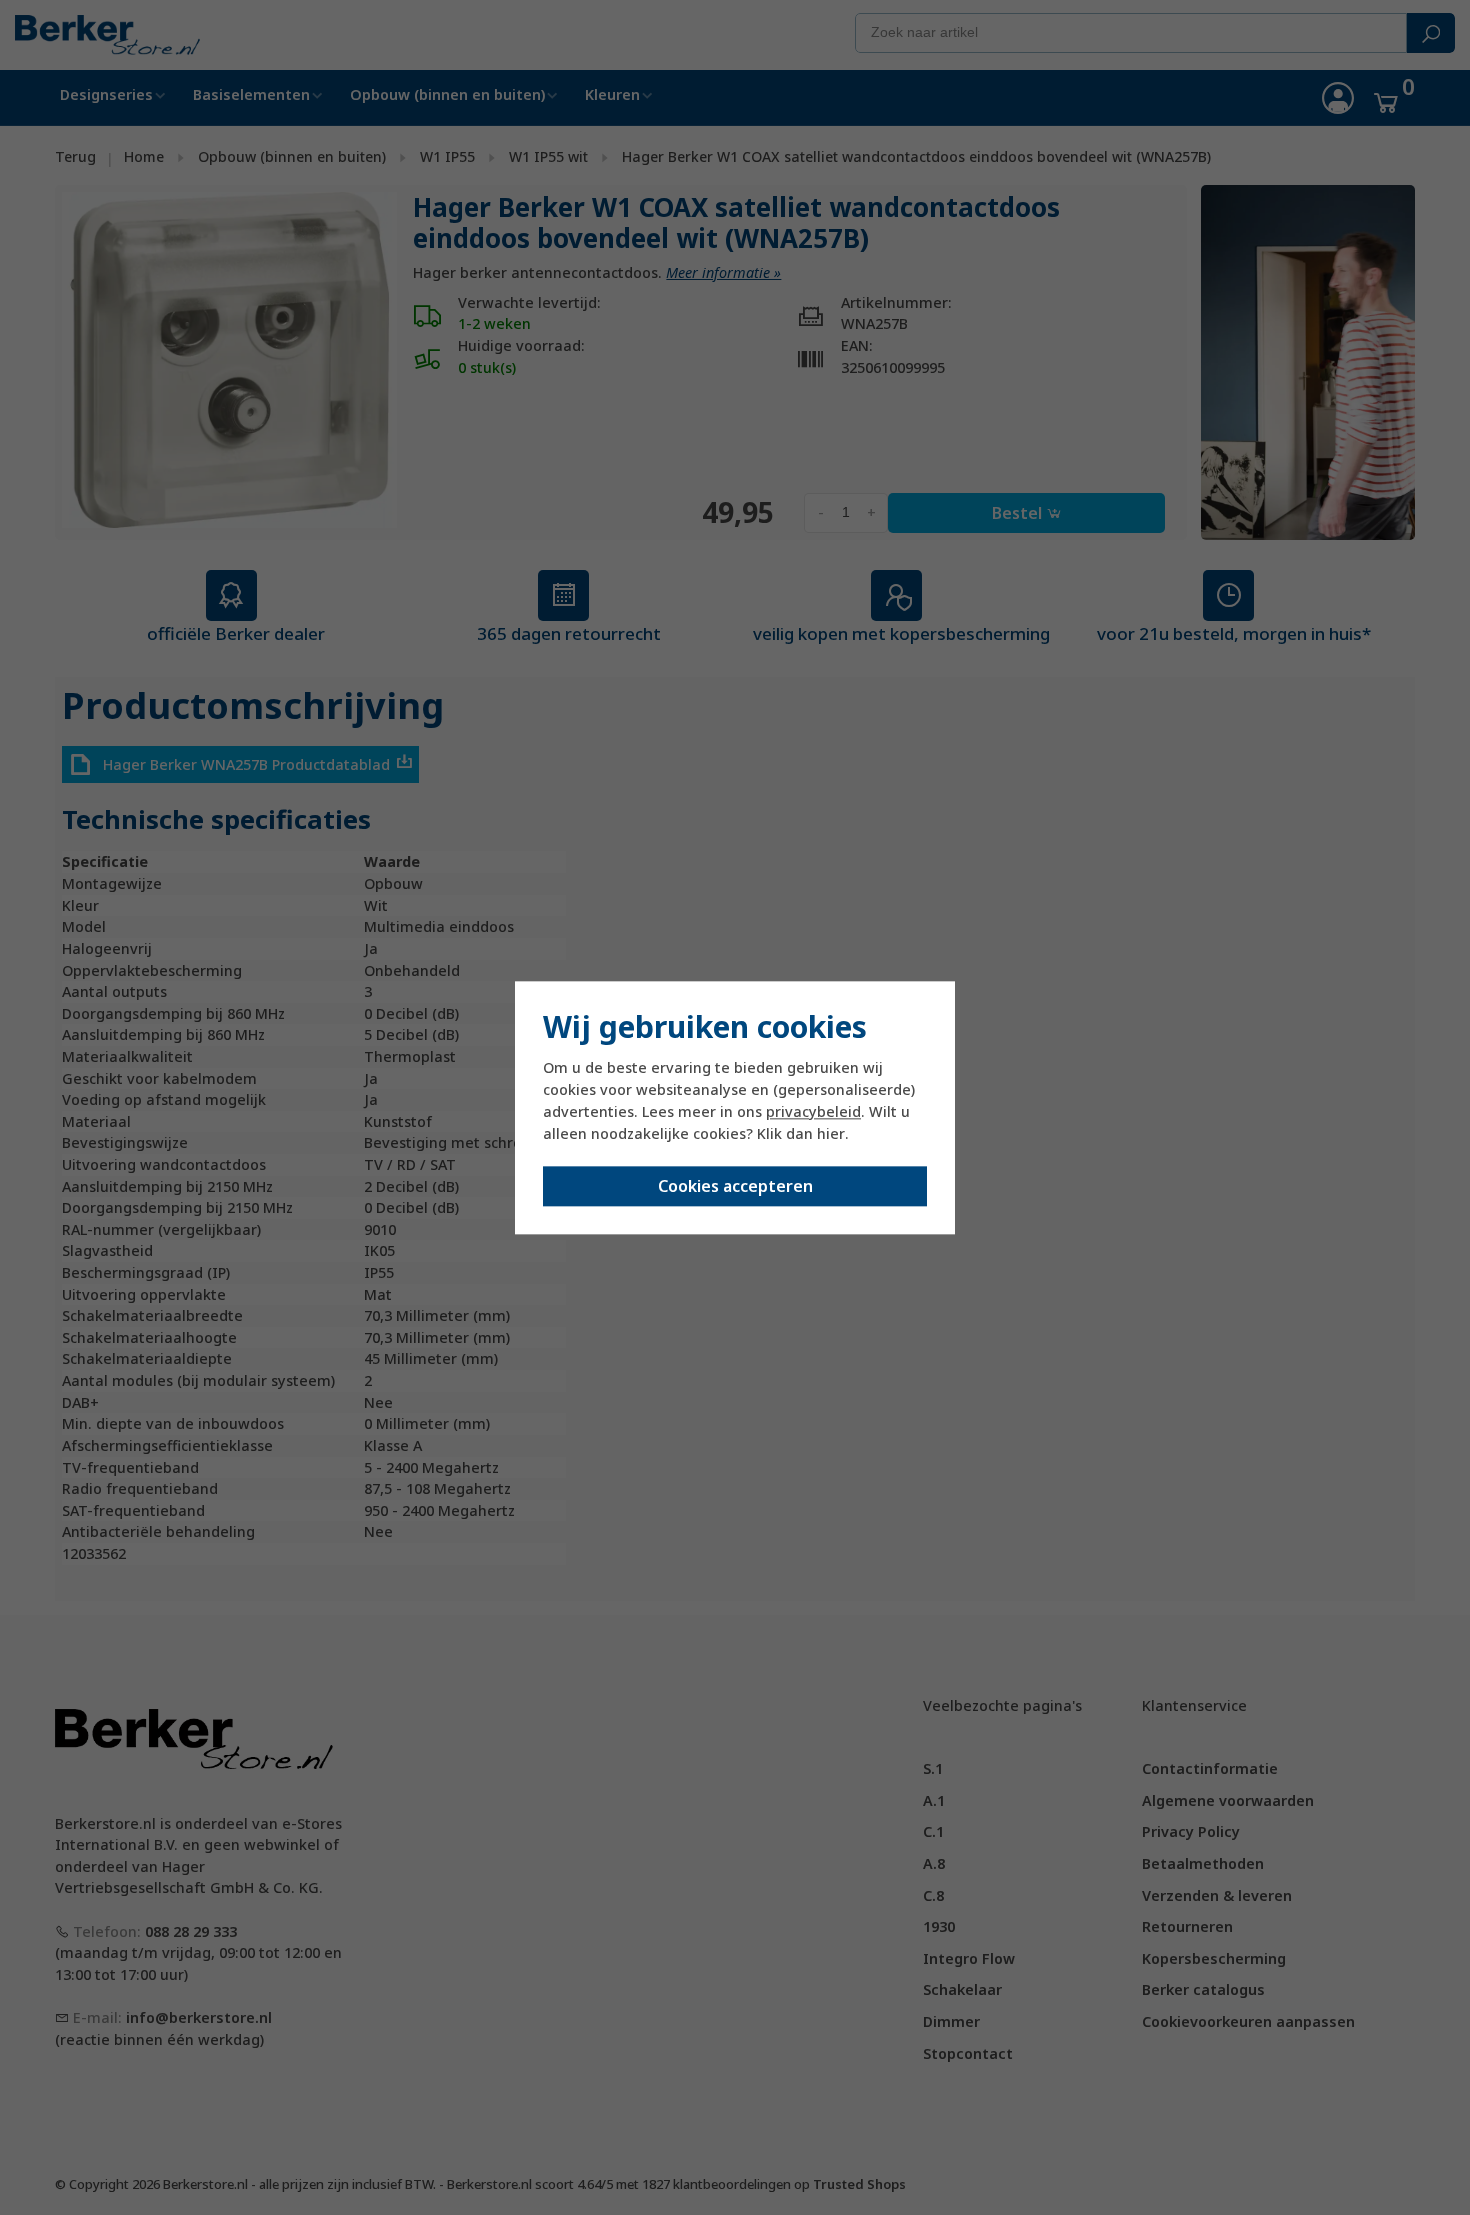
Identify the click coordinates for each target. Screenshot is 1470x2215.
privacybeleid (813, 1112)
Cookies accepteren (735, 1186)
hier (831, 1134)
